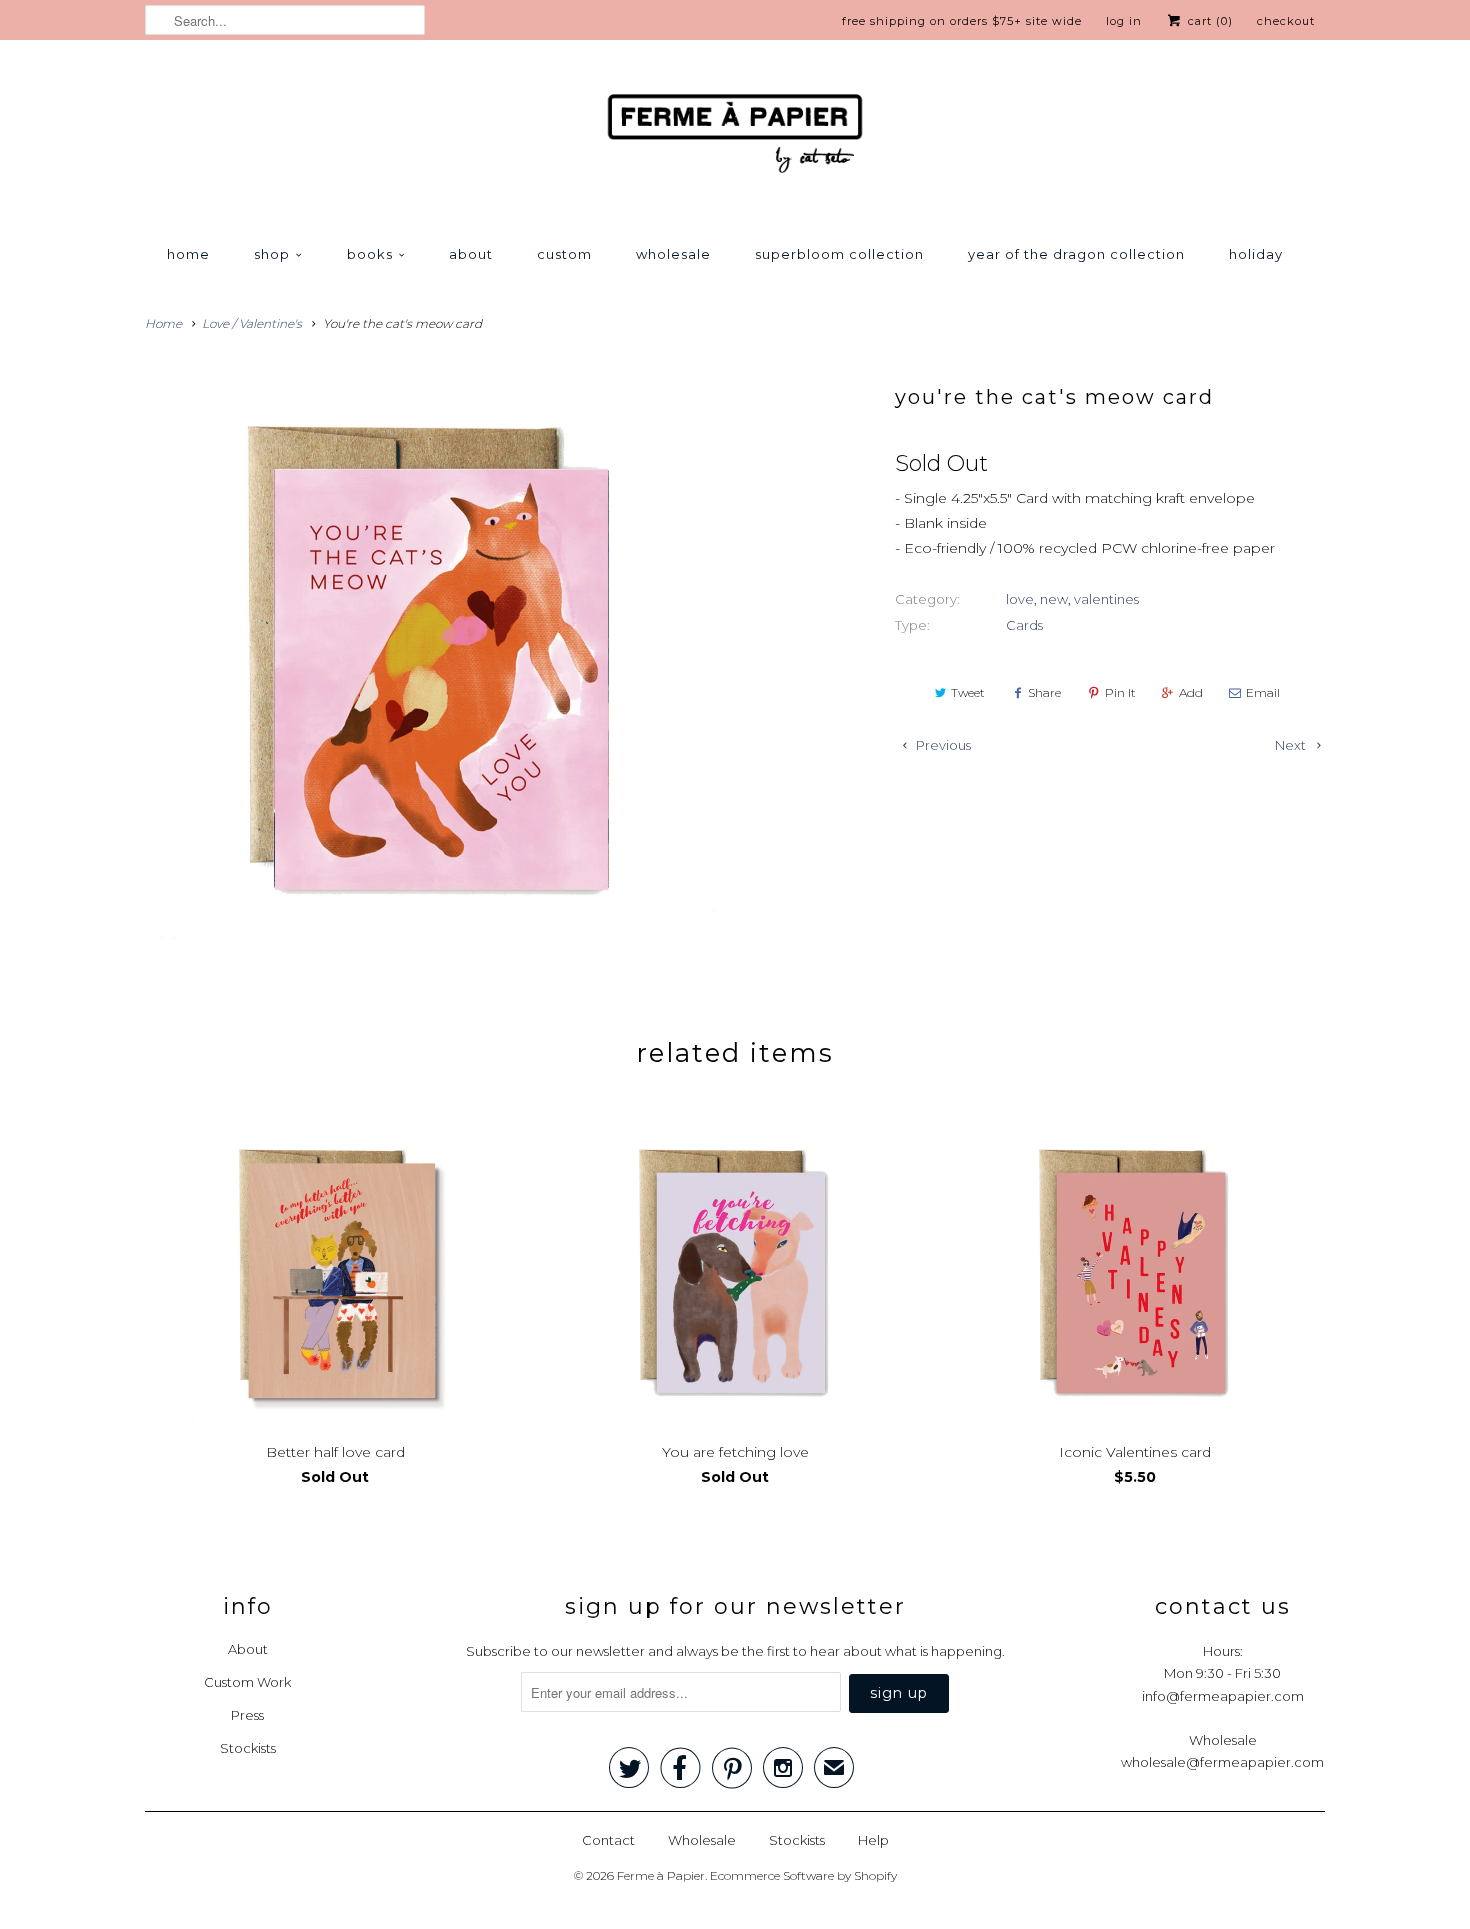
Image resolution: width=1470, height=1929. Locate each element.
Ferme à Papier (661, 1875)
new (1054, 599)
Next (1292, 745)
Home (188, 254)
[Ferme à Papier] (735, 137)
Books (370, 254)
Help (873, 1840)
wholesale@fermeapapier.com (1222, 1762)
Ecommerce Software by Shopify (803, 1875)
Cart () (1208, 21)
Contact (608, 1840)
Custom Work (247, 1682)
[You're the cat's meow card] (429, 656)
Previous (942, 745)
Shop (272, 254)
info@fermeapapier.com (1223, 1696)
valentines (1106, 599)
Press (247, 1715)
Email (1263, 692)
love (1020, 599)
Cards (1024, 625)
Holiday (1256, 254)
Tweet (968, 692)
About (471, 254)
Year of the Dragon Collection (1076, 254)
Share (1044, 692)
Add (1191, 692)
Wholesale (673, 254)
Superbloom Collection (839, 254)
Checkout (1286, 21)
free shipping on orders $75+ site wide (962, 21)
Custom (564, 254)
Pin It (1120, 692)
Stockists (248, 1748)
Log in (1124, 21)
